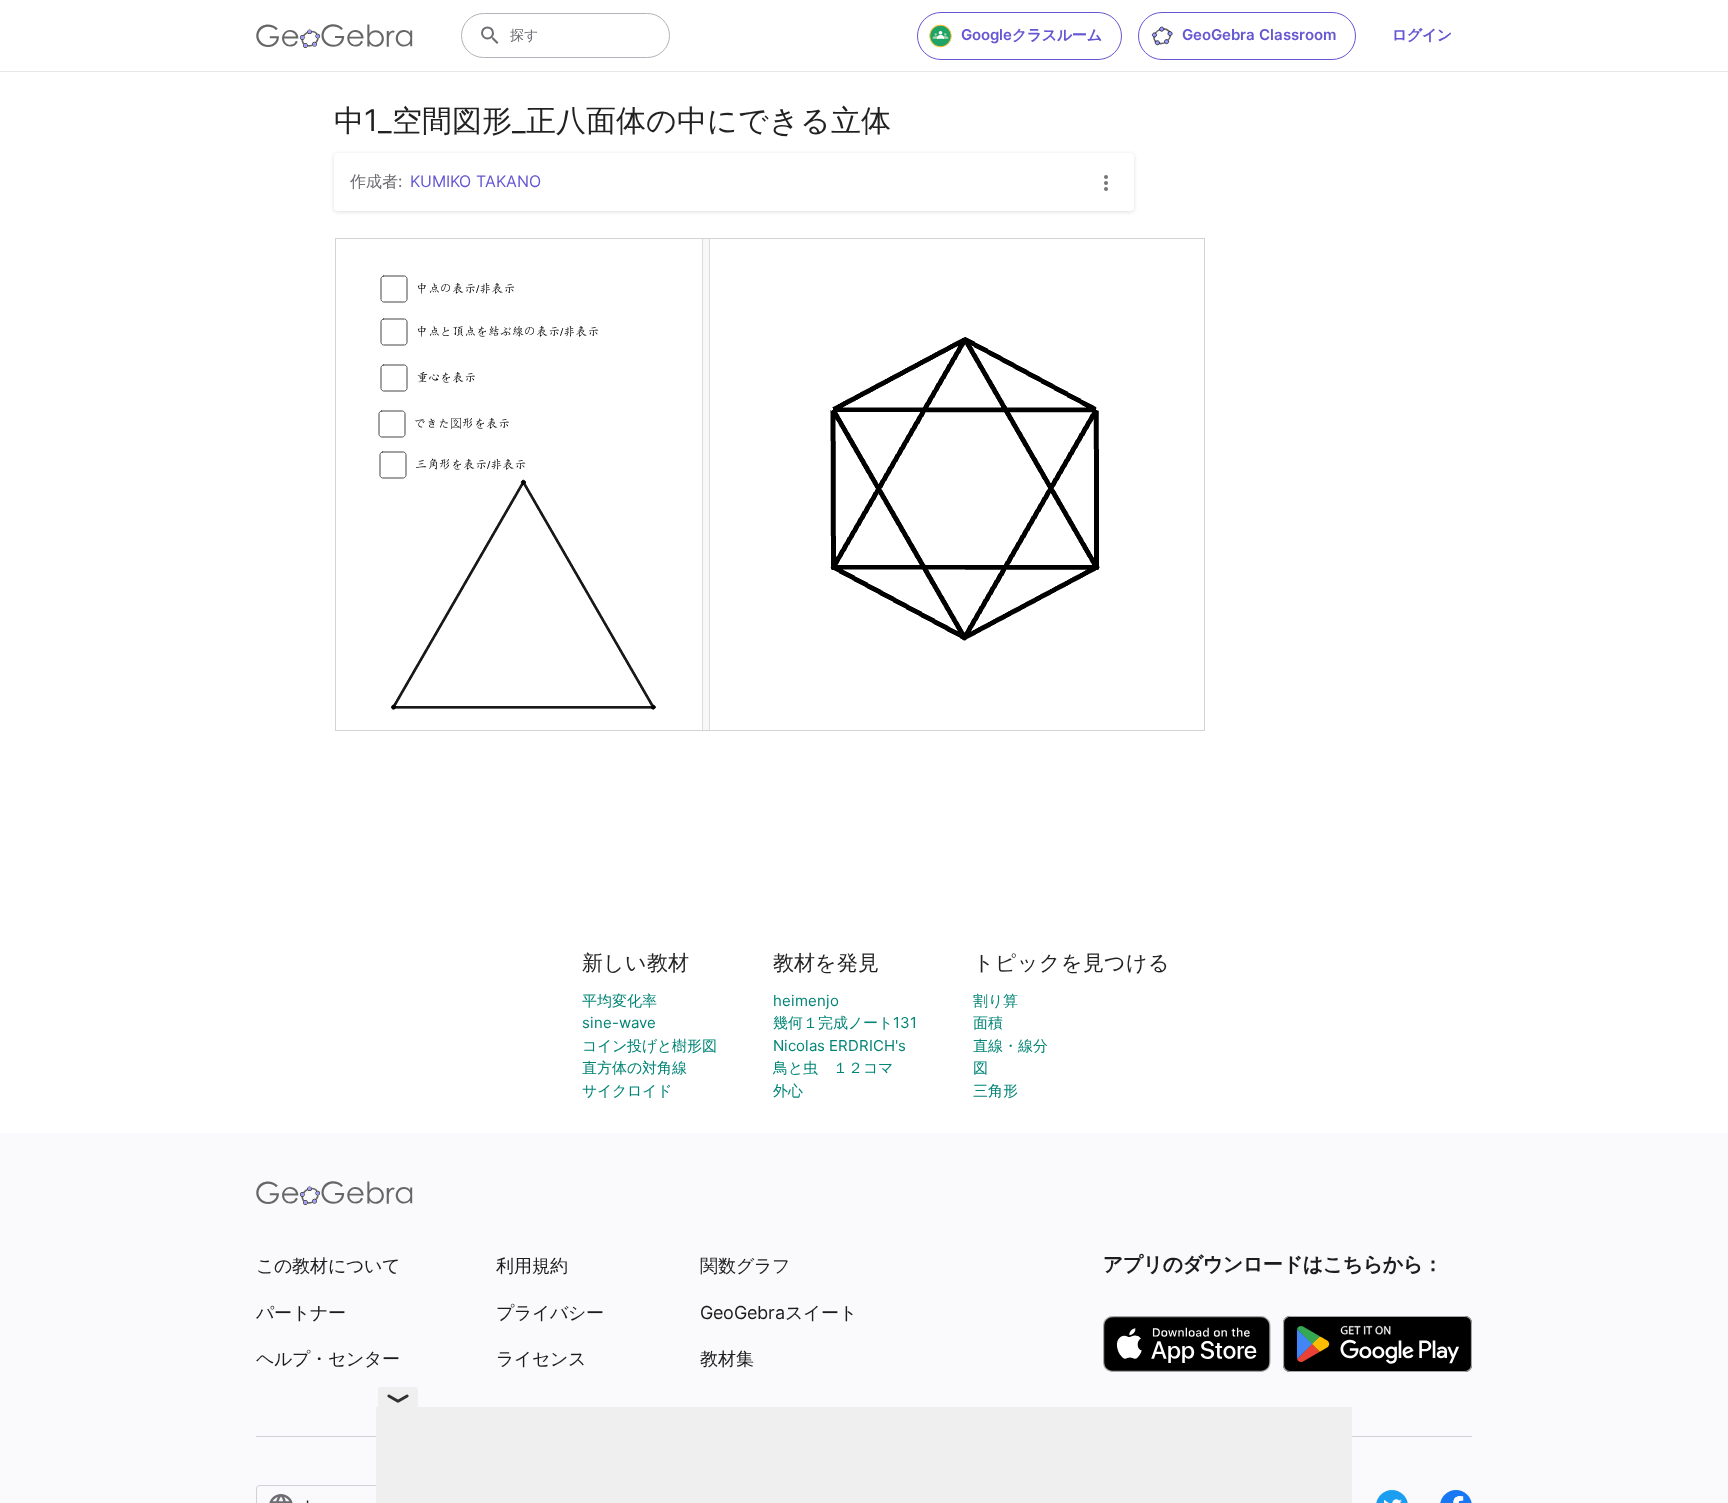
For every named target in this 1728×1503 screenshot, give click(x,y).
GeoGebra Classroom (1259, 34)
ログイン (1422, 34)
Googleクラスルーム (1031, 34)
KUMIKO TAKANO (475, 181)
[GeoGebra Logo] (334, 36)
